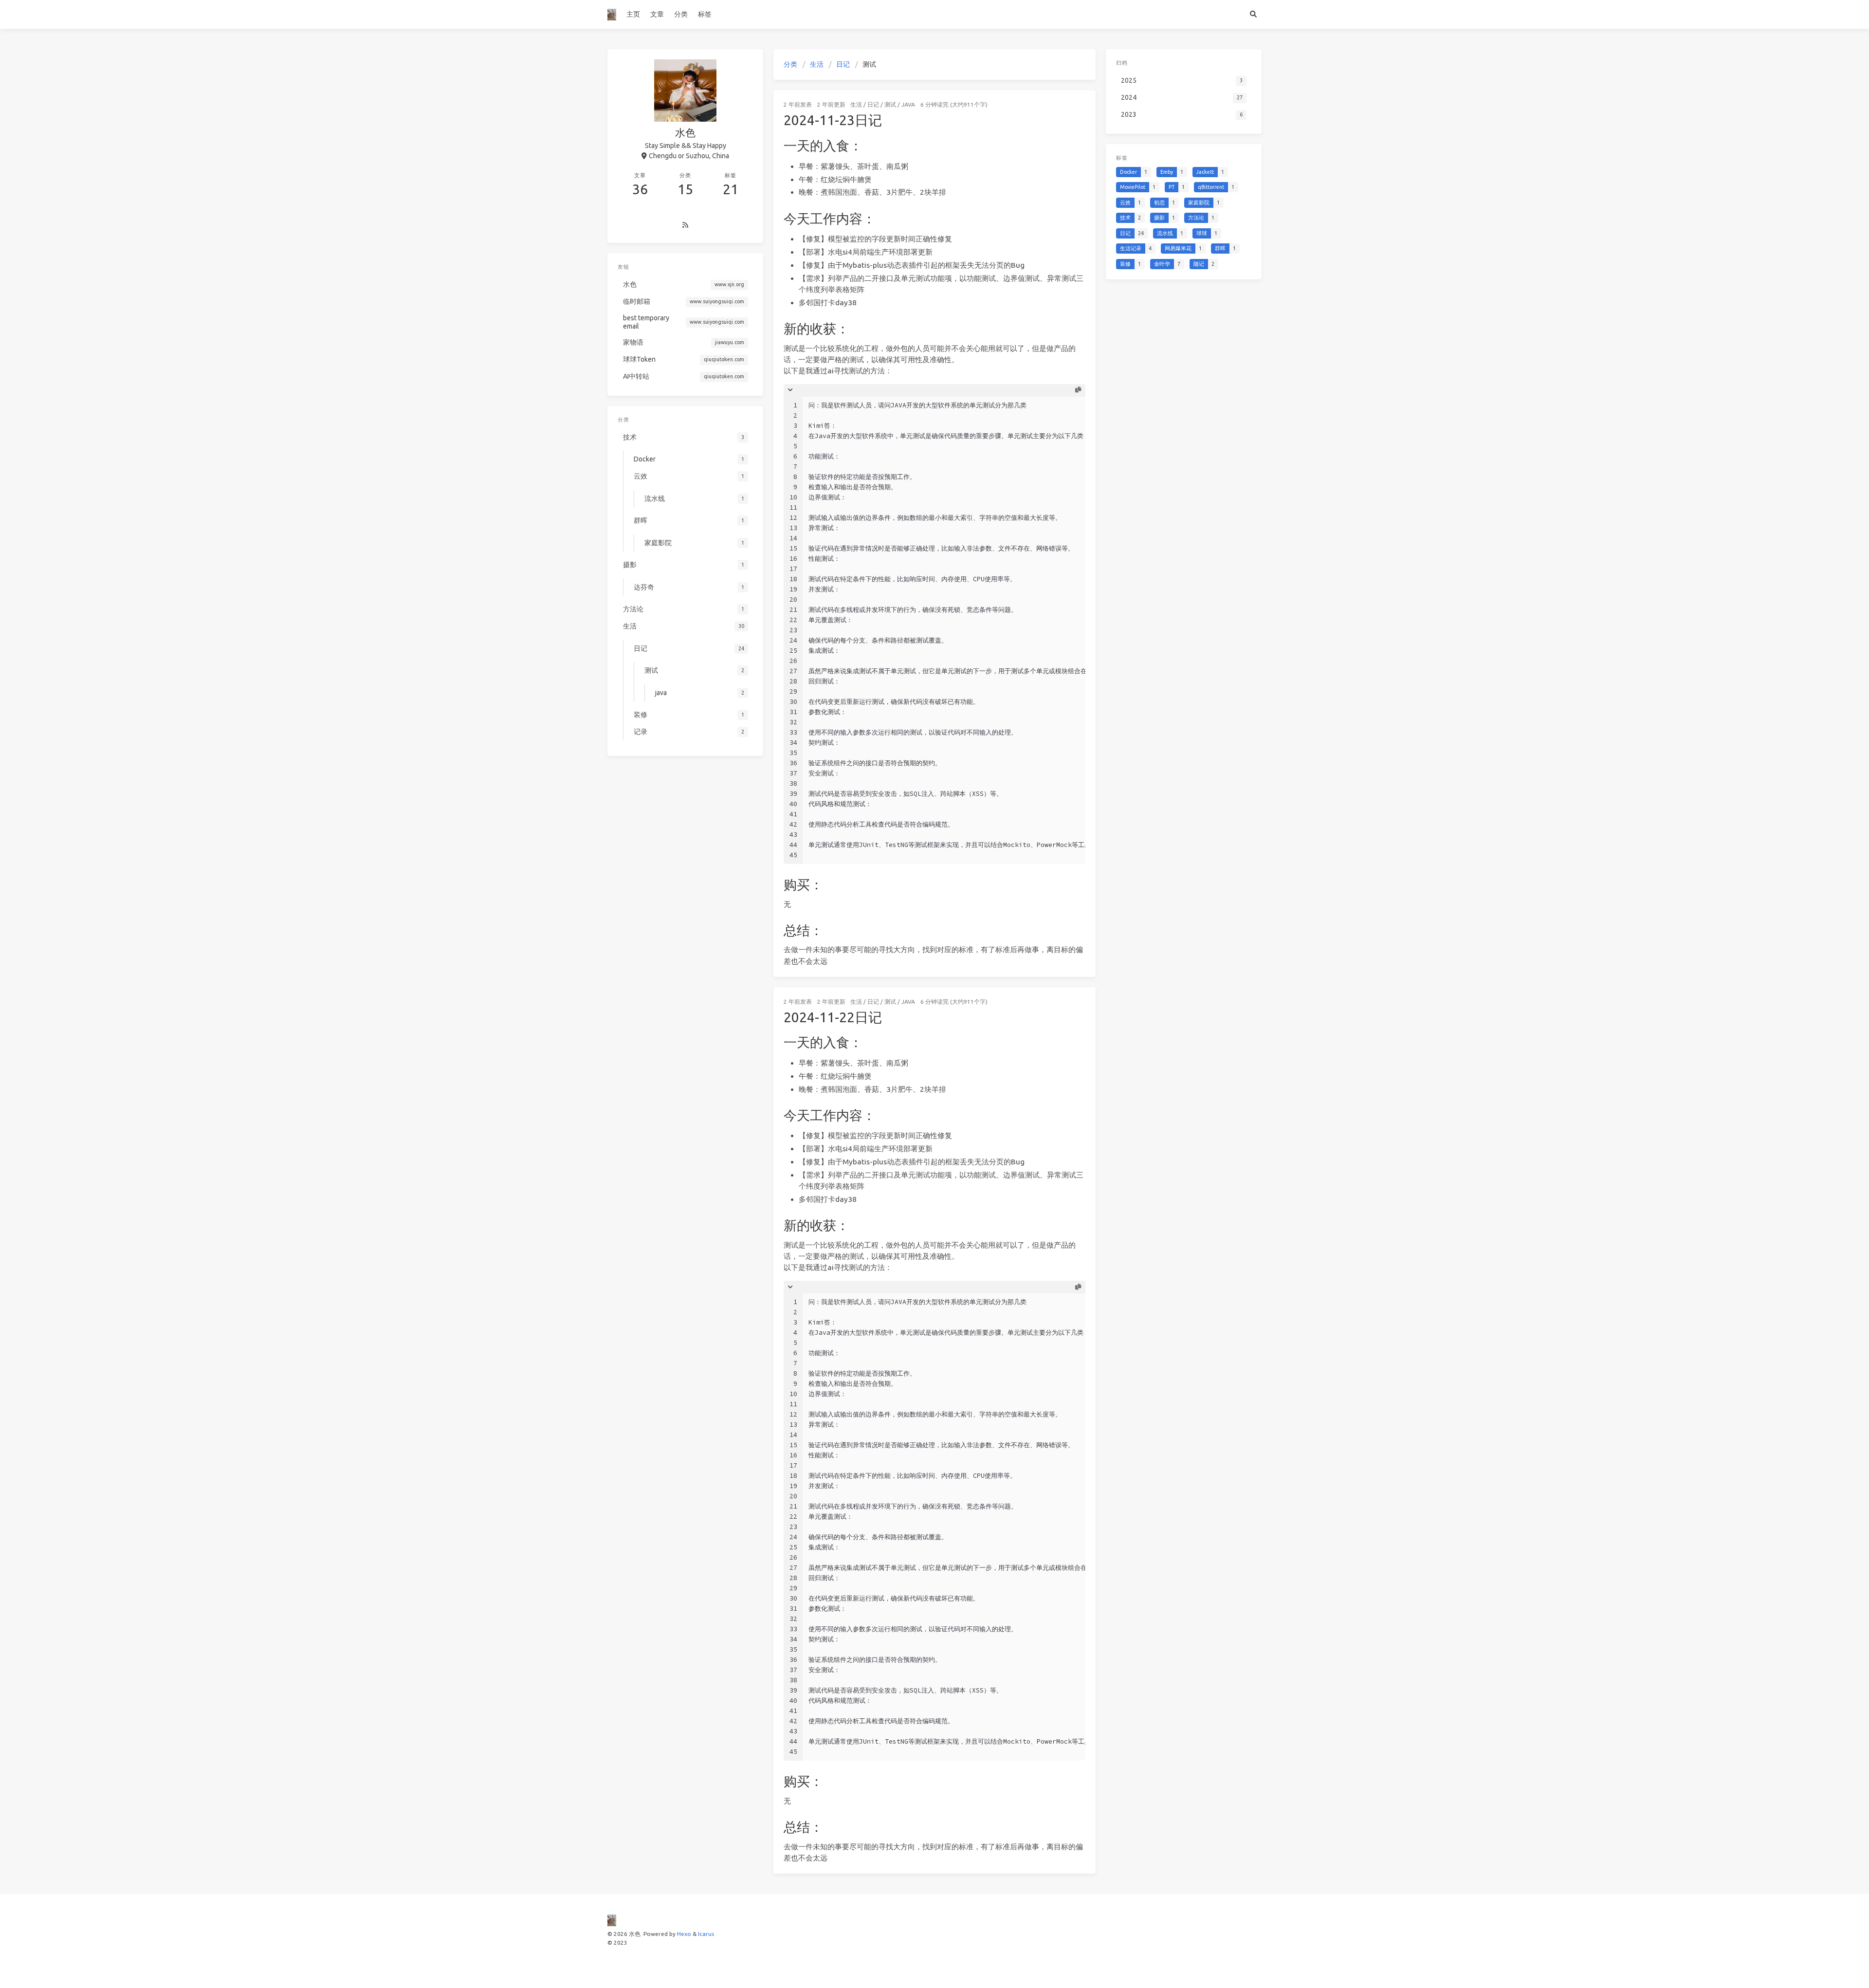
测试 (890, 104)
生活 (817, 64)
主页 (633, 14)
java (908, 104)
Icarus (706, 1934)
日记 (843, 64)
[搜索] (1253, 14)
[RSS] (685, 225)
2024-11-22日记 (833, 1017)
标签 (705, 14)
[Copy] (1078, 390)
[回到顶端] (1121, 1969)
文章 (657, 14)
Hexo (684, 1934)
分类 (681, 14)
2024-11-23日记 (833, 120)
